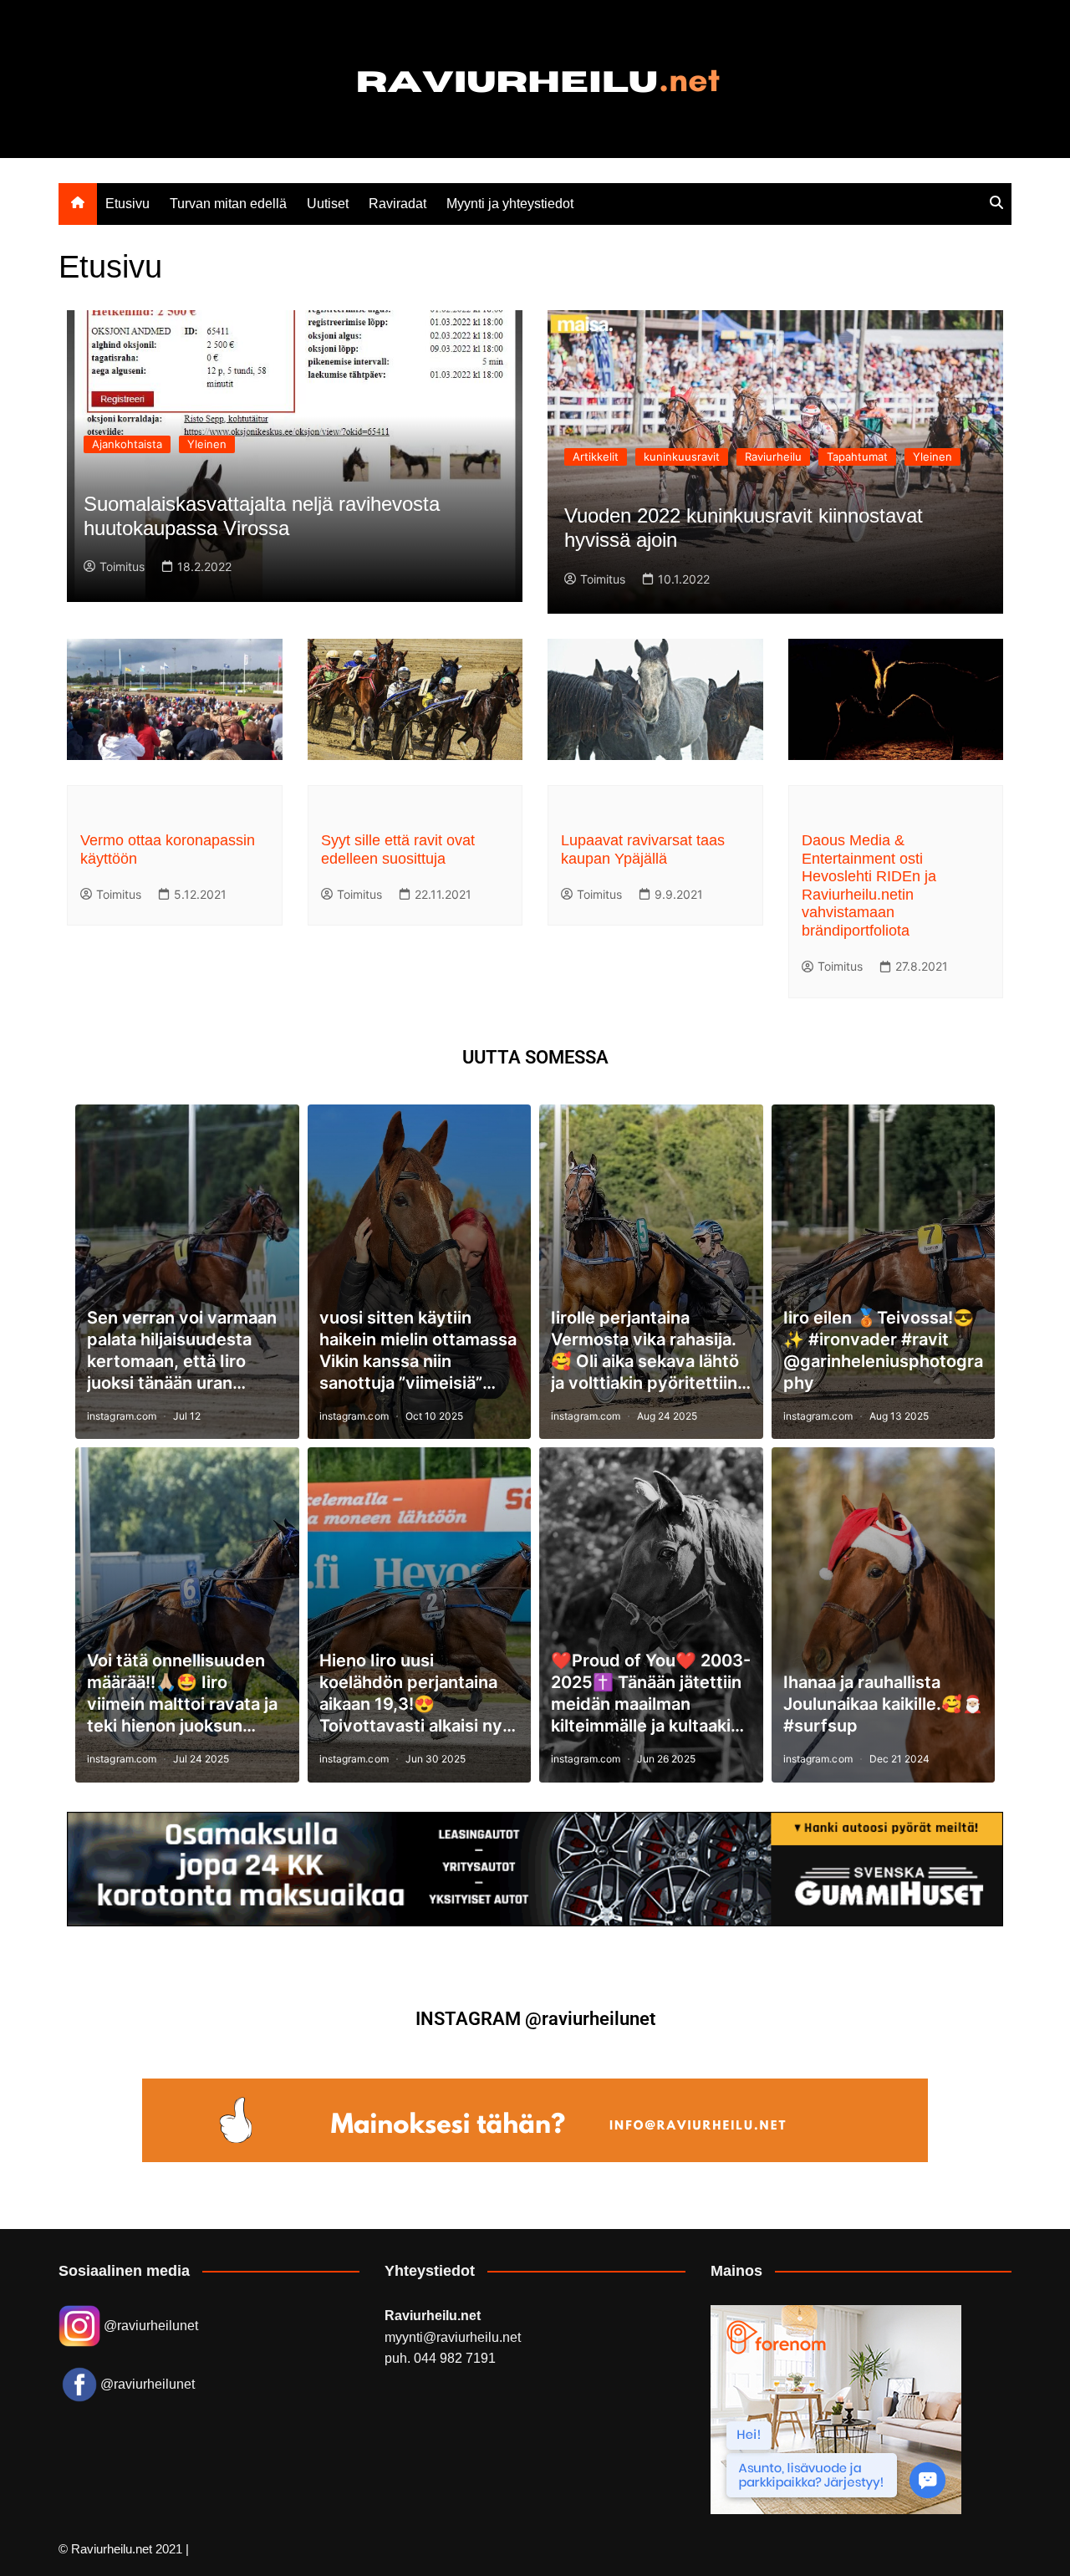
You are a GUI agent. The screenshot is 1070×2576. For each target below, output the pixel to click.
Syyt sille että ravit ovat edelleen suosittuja (398, 849)
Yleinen (207, 444)
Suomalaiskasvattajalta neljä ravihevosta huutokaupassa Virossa (262, 516)
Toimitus (122, 566)
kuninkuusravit (682, 457)
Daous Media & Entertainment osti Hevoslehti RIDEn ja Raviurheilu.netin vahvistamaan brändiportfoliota (869, 885)
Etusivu (127, 204)
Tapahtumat (857, 457)
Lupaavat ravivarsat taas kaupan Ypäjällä (643, 849)
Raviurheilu (773, 457)
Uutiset (328, 204)
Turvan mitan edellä (228, 204)
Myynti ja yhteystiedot (510, 204)
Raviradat (397, 204)
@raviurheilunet (149, 2326)
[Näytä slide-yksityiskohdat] (535, 1869)
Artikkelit (596, 457)
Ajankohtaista (127, 444)
